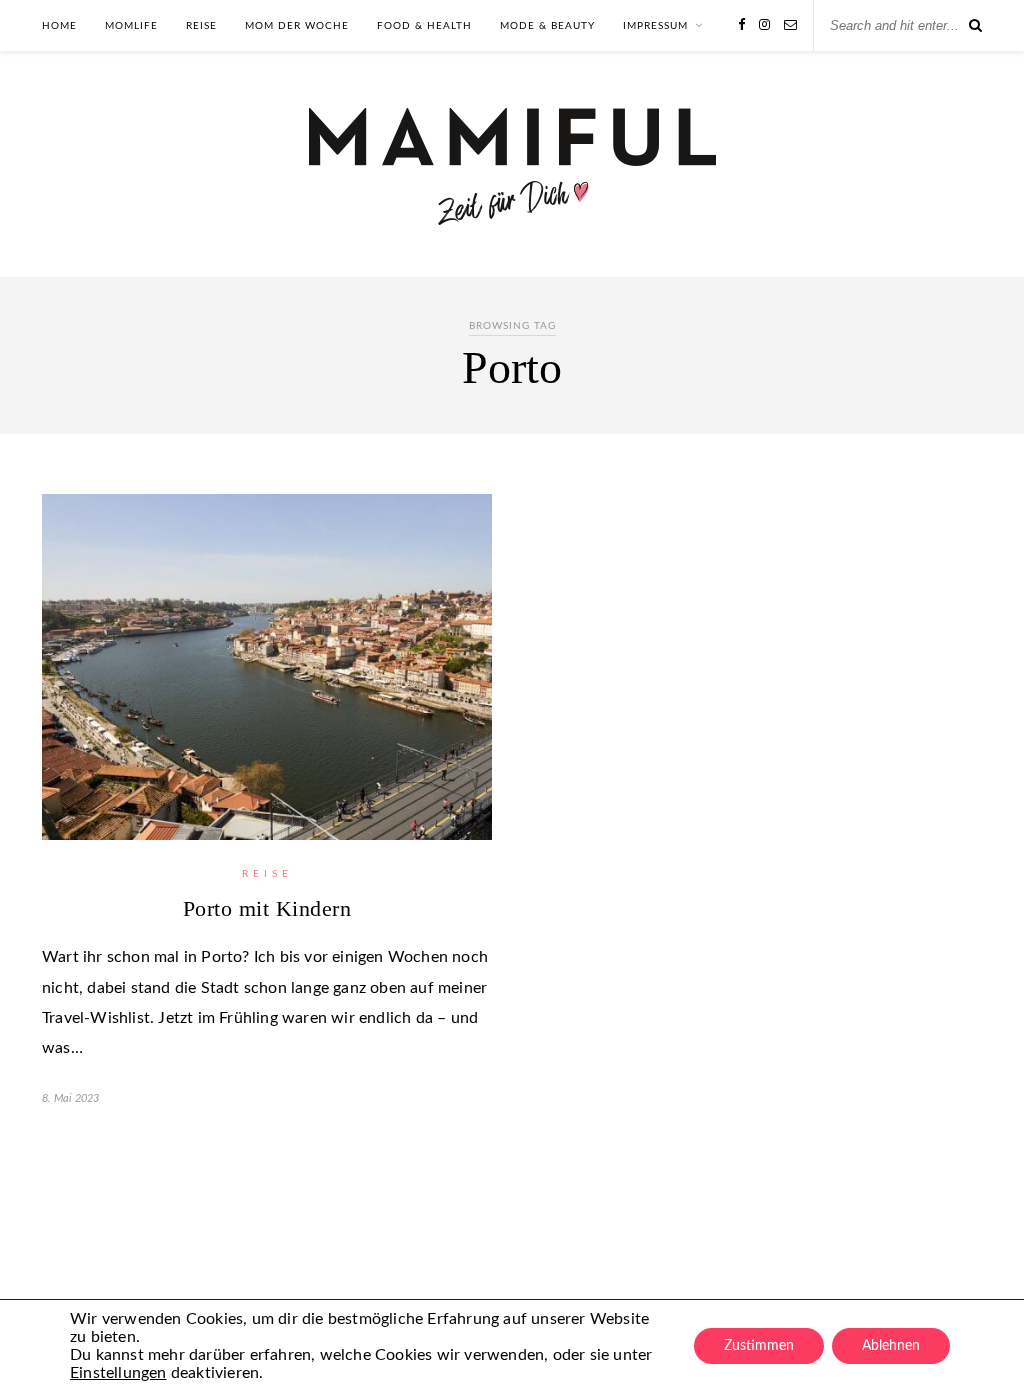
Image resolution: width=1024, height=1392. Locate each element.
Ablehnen (891, 1346)
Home (59, 26)
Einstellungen (118, 1373)
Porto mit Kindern (267, 908)
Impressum (655, 26)
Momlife (131, 26)
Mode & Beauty (547, 26)
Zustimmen (759, 1346)
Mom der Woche (297, 26)
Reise (201, 26)
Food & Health (424, 26)
